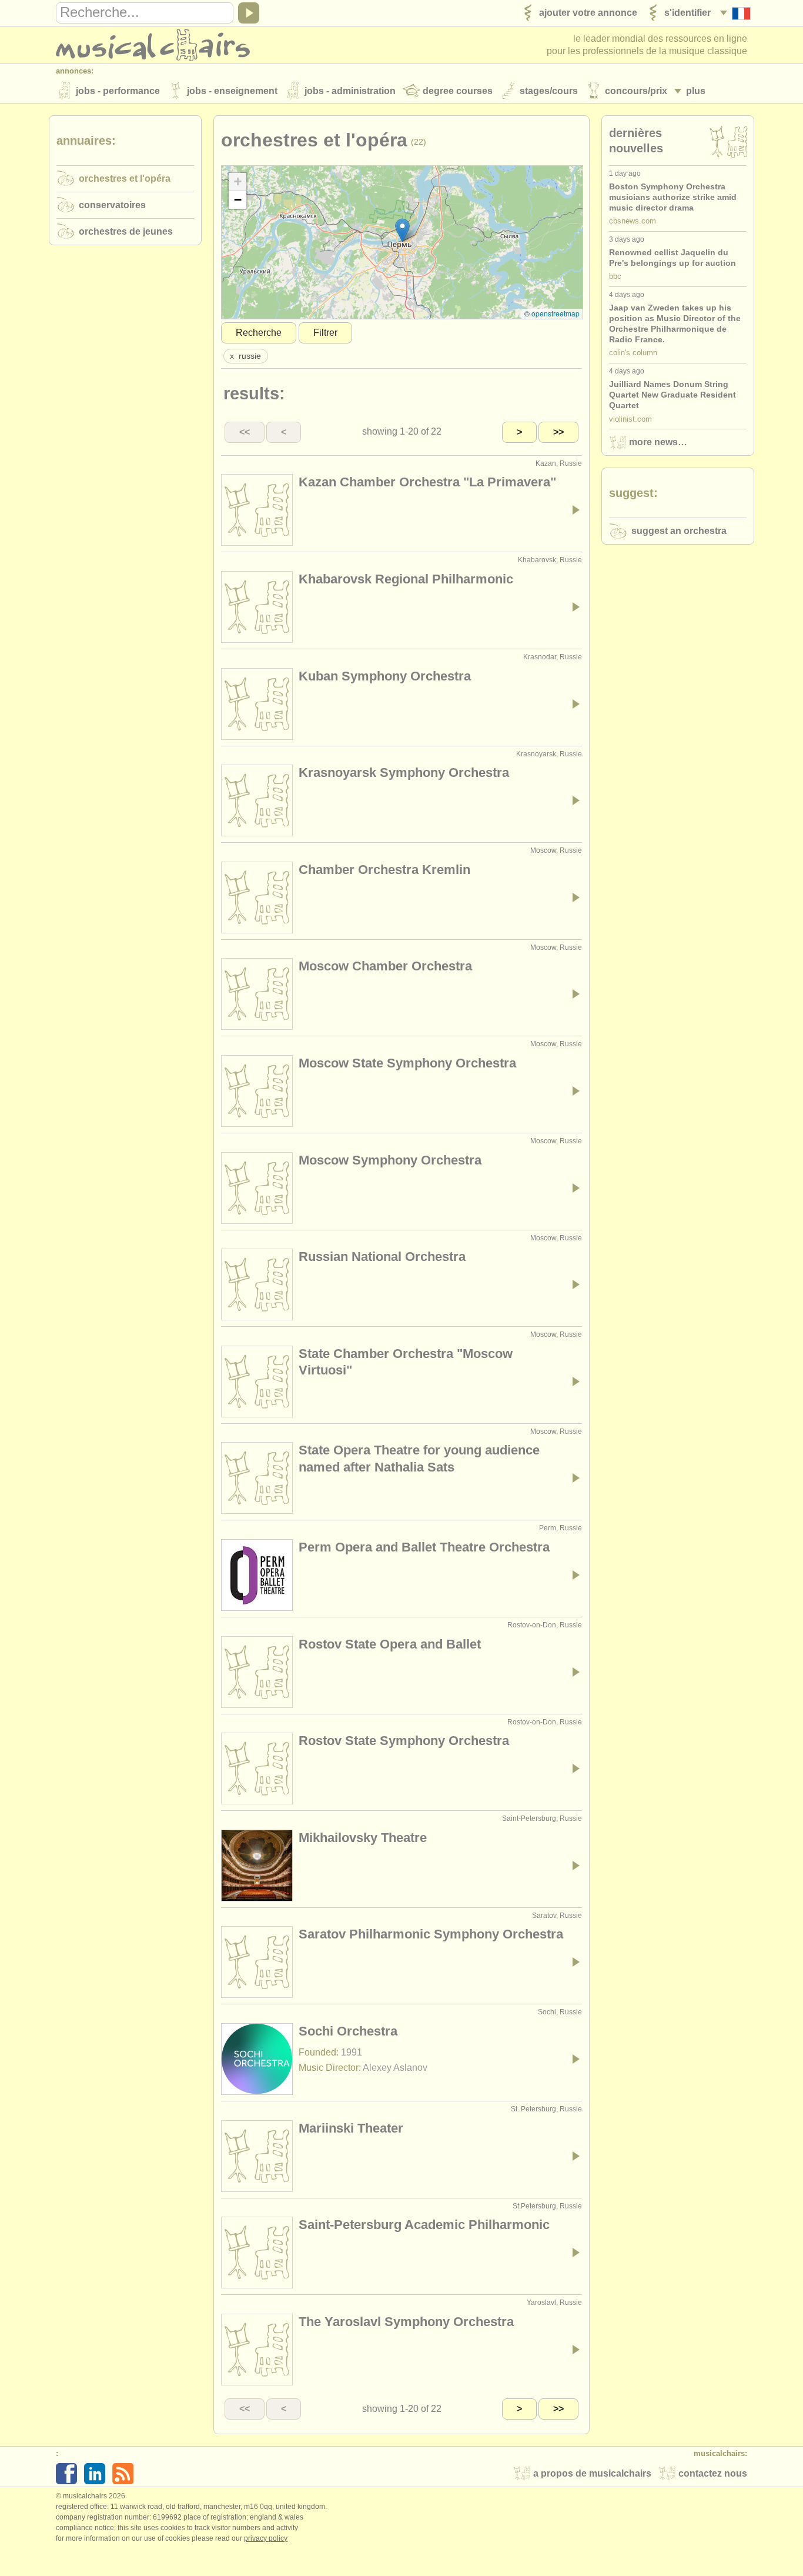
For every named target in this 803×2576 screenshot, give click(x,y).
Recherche (259, 333)
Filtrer (325, 333)
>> (558, 432)
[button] (402, 230)
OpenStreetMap (556, 313)
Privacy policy (266, 2538)
